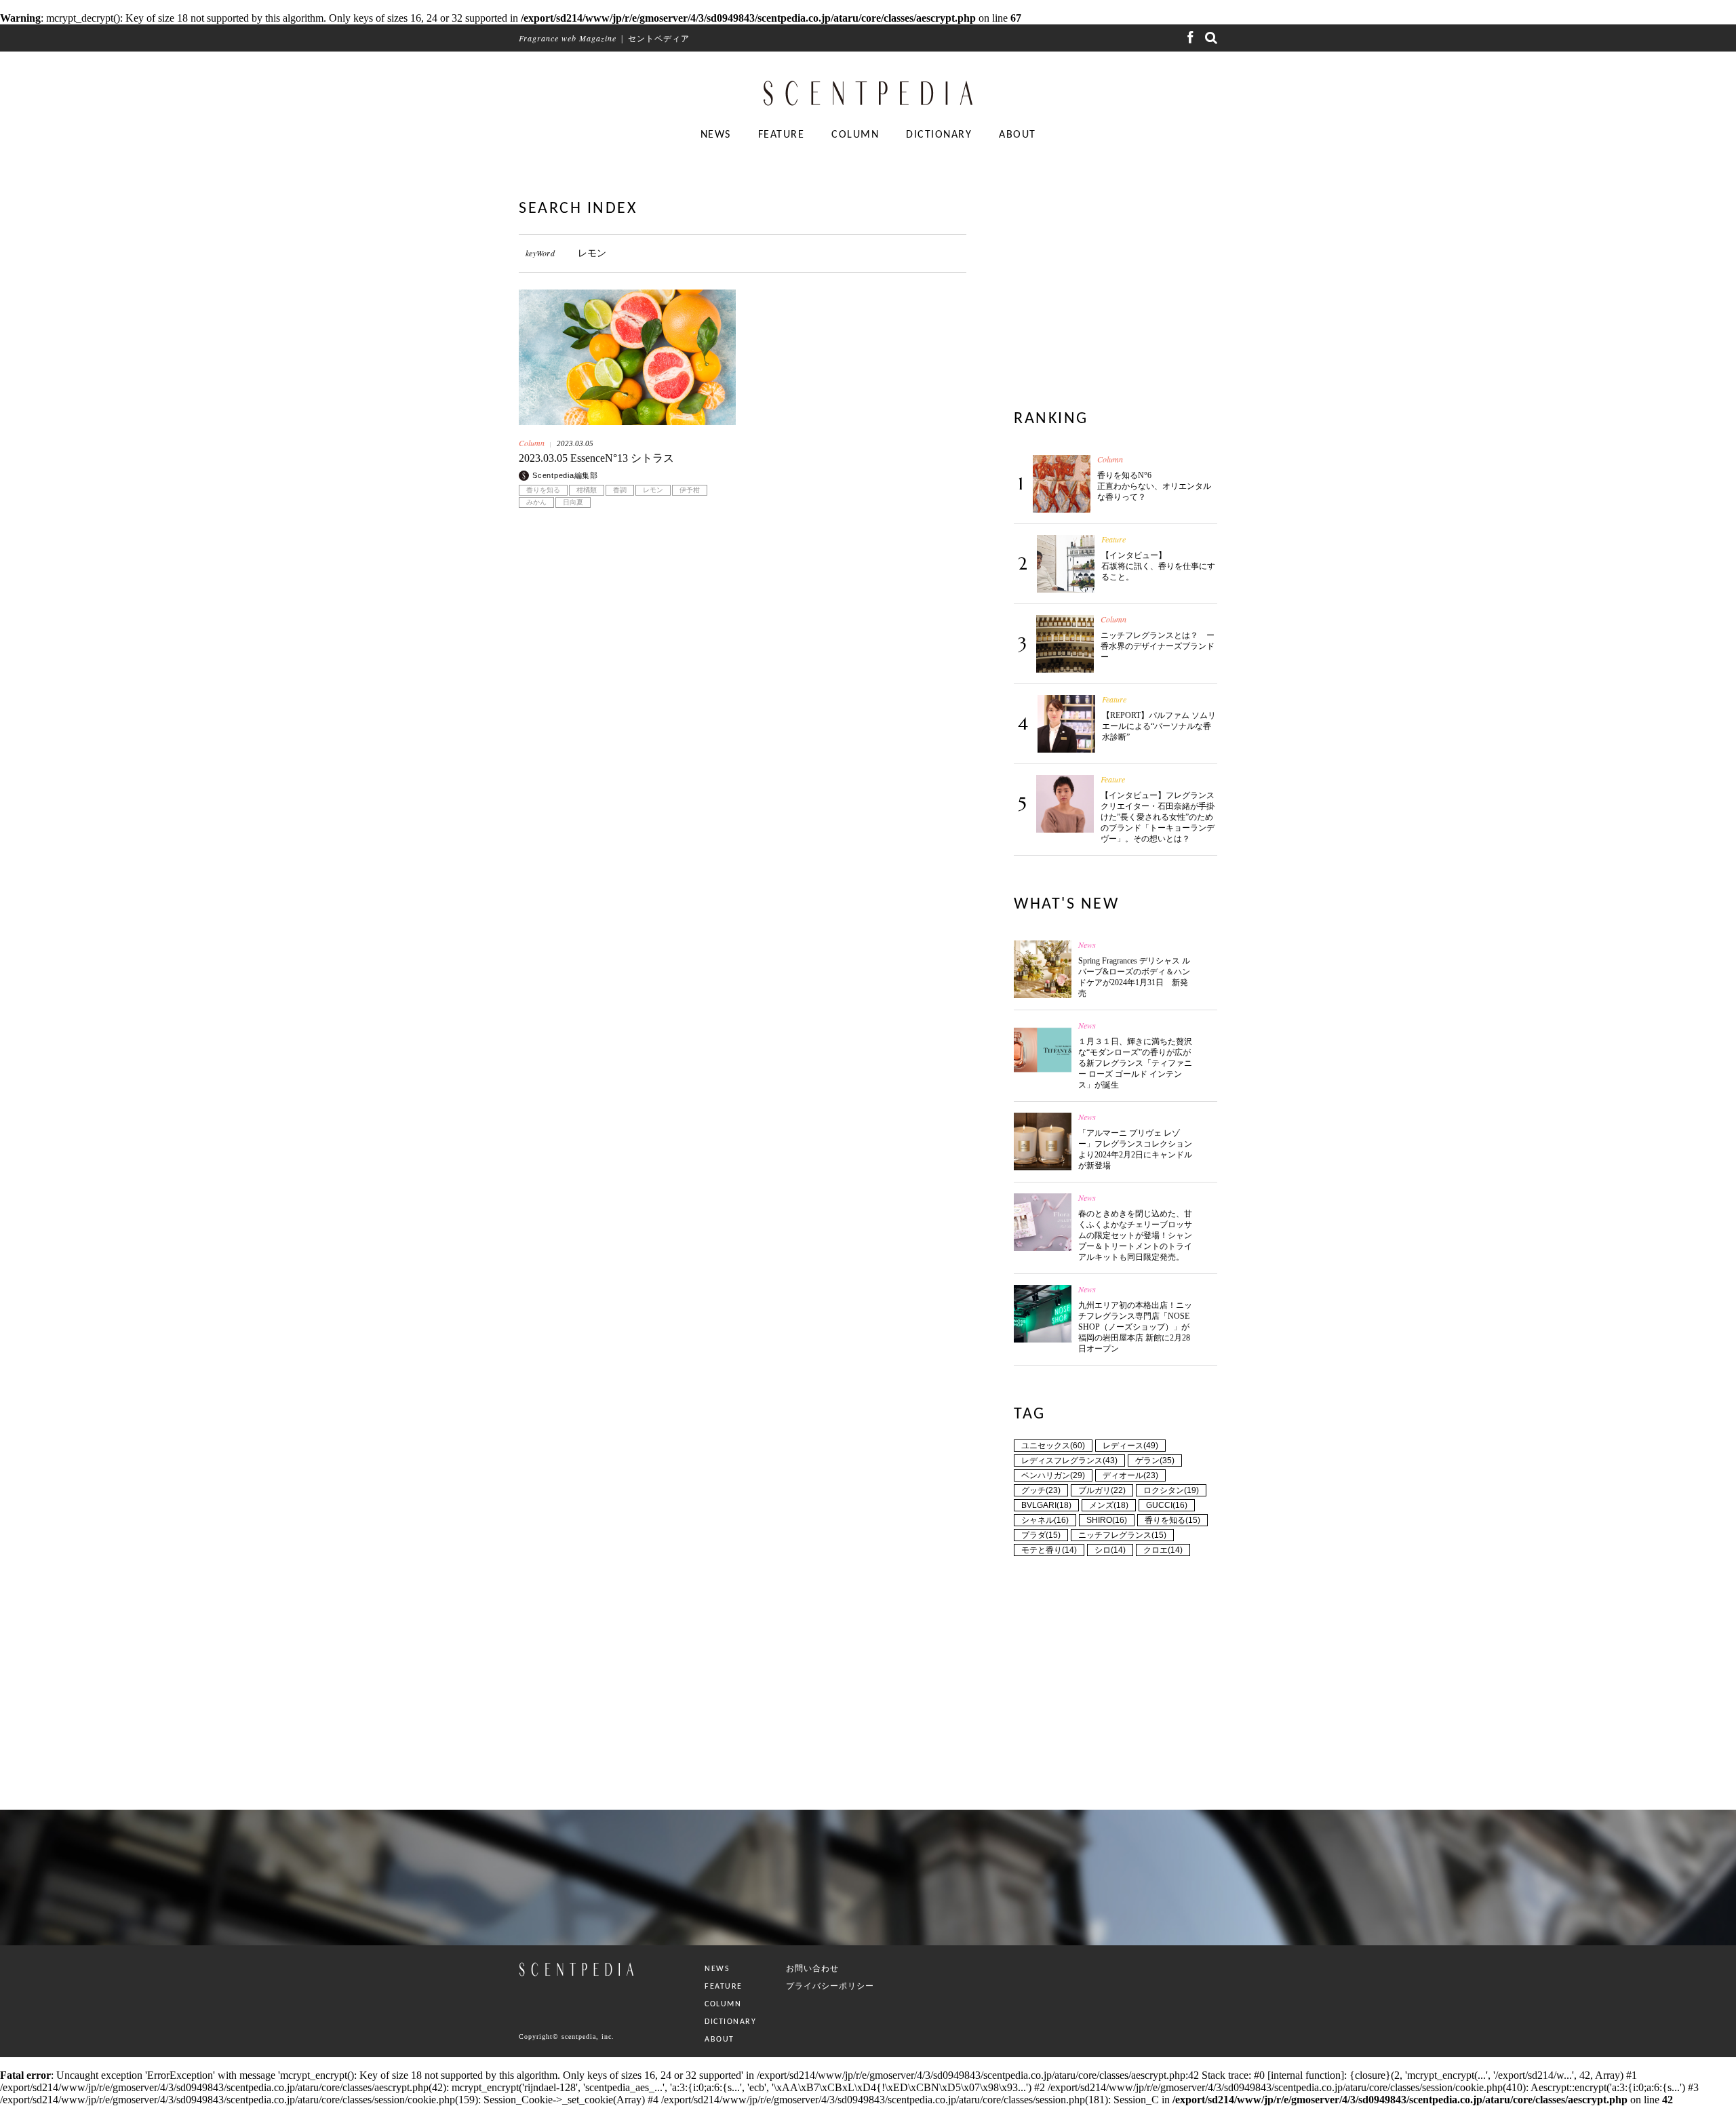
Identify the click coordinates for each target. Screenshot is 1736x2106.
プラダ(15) (1041, 1535)
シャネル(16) (1045, 1520)
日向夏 (573, 502)
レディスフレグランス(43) (1069, 1461)
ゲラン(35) (1155, 1461)
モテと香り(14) (1049, 1550)
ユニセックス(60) (1053, 1446)
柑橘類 (587, 490)
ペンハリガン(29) (1053, 1475)
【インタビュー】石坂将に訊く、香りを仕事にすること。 (1158, 566)
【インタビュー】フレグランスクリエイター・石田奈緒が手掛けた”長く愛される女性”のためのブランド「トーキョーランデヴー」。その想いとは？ (1158, 817)
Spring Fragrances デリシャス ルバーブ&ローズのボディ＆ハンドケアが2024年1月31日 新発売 (1134, 977)
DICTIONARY (939, 135)
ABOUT (1018, 135)
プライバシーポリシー (830, 1986)
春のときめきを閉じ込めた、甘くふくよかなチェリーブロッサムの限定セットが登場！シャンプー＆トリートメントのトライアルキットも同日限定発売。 (1135, 1235)
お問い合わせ (812, 1968)
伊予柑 (690, 490)
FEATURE (782, 135)
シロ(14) (1110, 1550)
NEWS (716, 135)
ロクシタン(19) (1171, 1490)
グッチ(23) (1041, 1490)
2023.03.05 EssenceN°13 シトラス (596, 458)
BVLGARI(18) (1046, 1505)
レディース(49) (1130, 1446)
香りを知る (543, 490)
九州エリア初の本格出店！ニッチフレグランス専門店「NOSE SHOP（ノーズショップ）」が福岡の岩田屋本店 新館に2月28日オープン (1135, 1327)
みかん (536, 502)
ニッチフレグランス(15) (1122, 1535)
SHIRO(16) (1107, 1520)
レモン (653, 490)
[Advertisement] (743, 686)
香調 (620, 490)
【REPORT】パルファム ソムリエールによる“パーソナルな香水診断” (1159, 726)
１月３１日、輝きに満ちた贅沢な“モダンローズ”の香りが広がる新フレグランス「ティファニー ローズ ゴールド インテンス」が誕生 (1135, 1063)
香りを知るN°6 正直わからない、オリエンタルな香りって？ (1154, 486)
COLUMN (855, 135)
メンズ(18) (1109, 1505)
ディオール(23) (1130, 1475)
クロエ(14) (1163, 1550)
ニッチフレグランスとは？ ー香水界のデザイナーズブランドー (1158, 646)
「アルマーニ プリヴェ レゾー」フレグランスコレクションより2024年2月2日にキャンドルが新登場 (1135, 1149)
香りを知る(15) (1172, 1520)
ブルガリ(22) (1102, 1490)
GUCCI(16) (1167, 1505)
